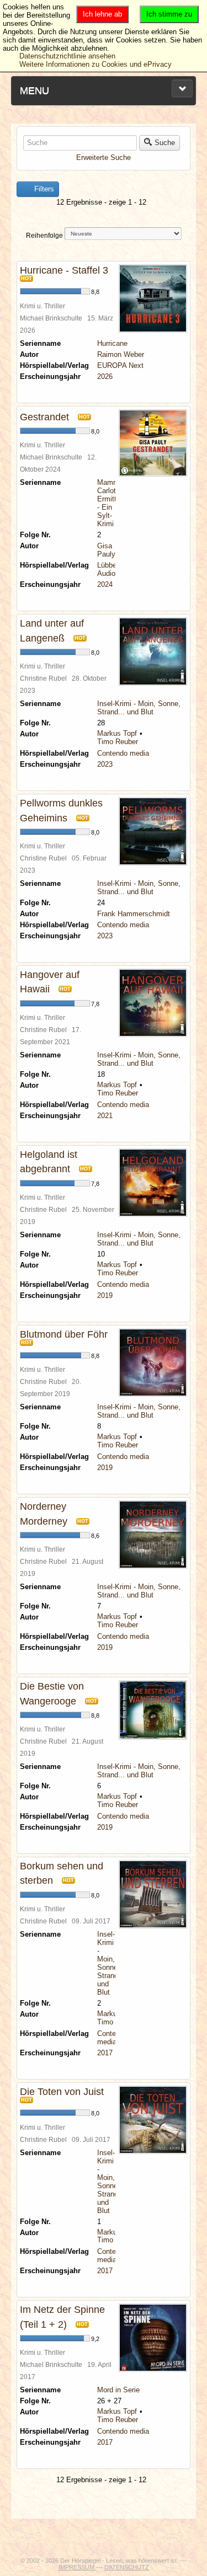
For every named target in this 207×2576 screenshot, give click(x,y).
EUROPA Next (120, 365)
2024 (105, 584)
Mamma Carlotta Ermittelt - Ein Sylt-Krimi (111, 503)
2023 (105, 764)
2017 (105, 2053)
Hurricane (112, 343)
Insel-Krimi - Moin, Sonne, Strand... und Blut (139, 708)
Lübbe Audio (107, 569)
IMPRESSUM (77, 2567)
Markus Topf (117, 733)
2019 (105, 1295)
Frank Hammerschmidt (134, 914)
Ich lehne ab (102, 14)
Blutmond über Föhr (64, 1334)
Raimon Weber (121, 354)
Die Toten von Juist (62, 2092)
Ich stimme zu (169, 14)
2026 (105, 376)
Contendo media (123, 753)
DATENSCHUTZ (127, 2567)
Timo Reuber (118, 742)
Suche (165, 143)
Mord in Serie (118, 2390)
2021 (105, 1116)
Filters (43, 189)
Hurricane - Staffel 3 (64, 270)
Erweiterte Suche (104, 157)
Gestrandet (44, 417)
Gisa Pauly (106, 550)
